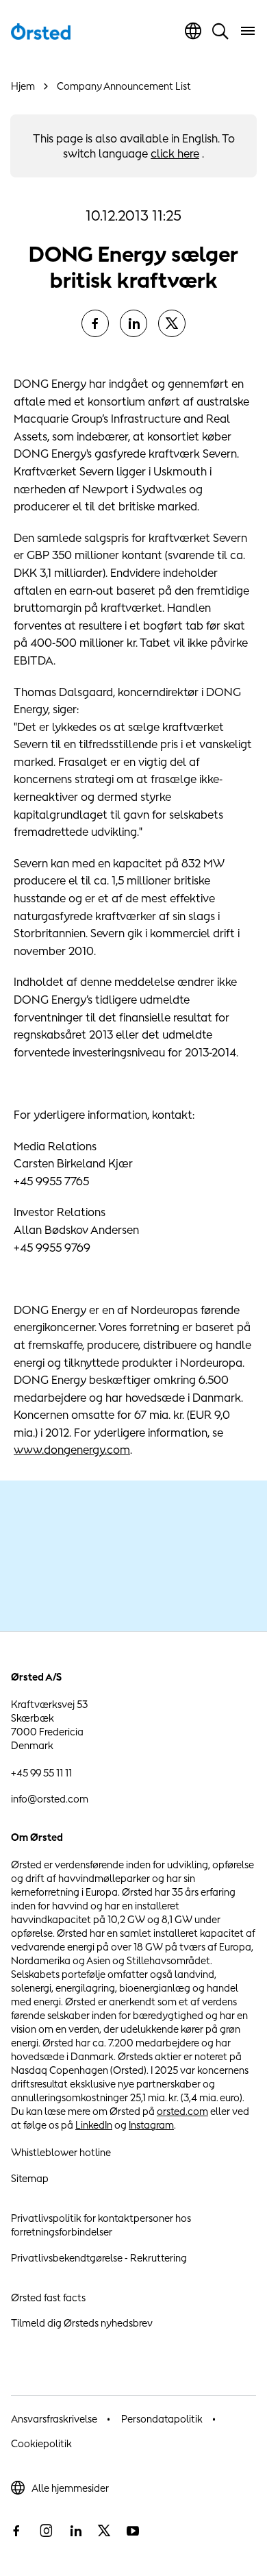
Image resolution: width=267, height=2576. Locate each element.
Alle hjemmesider (70, 2488)
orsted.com (182, 2111)
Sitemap (30, 2178)
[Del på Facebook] (95, 323)
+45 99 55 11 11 (41, 1773)
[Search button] (220, 31)
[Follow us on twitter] (104, 2531)
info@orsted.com (50, 1799)
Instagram (151, 2125)
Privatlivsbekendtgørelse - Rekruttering (99, 2258)
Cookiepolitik (41, 2443)
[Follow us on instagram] (46, 2531)
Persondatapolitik (162, 2419)
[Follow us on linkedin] (75, 2531)
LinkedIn (94, 2125)
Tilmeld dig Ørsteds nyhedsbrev (82, 2323)
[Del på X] (172, 323)
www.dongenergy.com (72, 1450)
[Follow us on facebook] (16, 2531)
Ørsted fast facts (48, 2298)
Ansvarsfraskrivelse (54, 2419)
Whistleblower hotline (61, 2152)
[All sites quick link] (193, 31)
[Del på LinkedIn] (133, 323)
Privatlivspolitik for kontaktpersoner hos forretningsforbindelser (101, 2225)
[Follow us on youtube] (133, 2531)
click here (175, 153)
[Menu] (248, 31)
